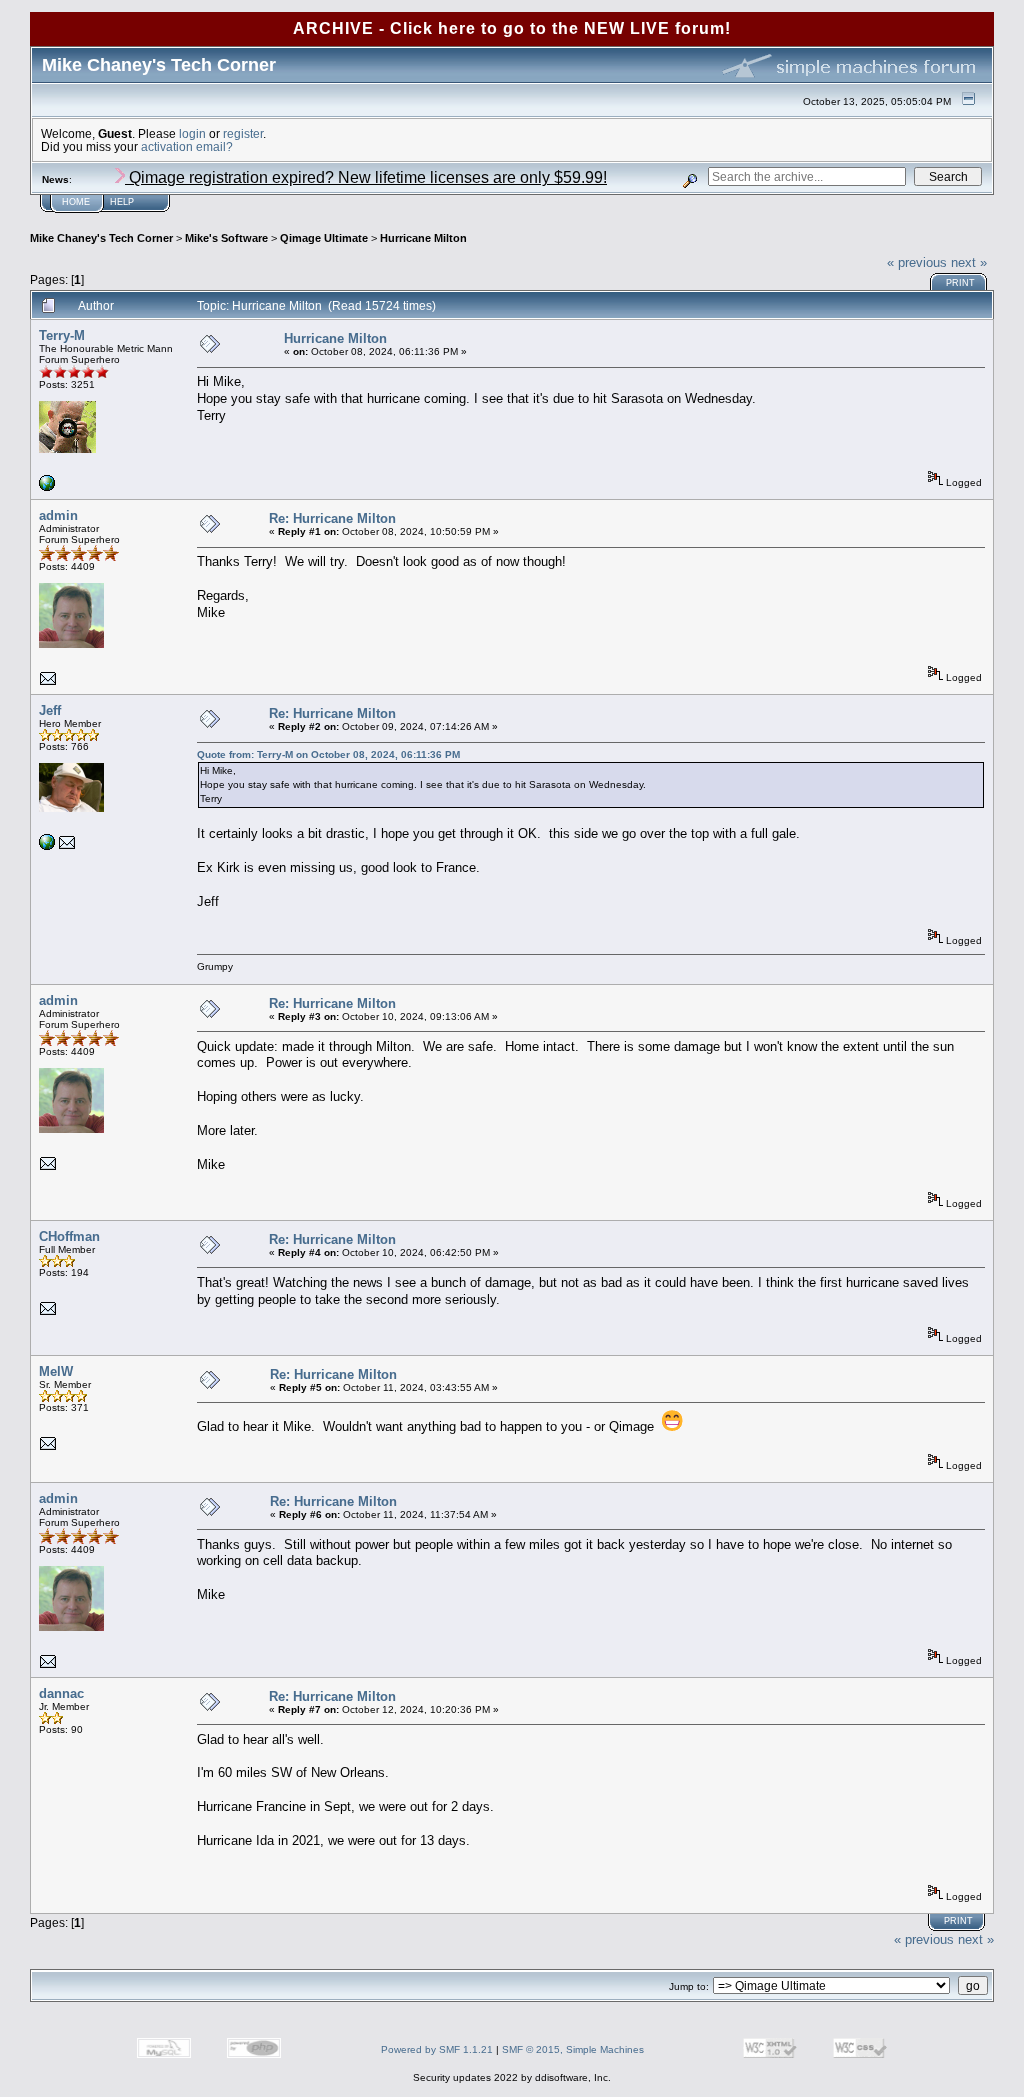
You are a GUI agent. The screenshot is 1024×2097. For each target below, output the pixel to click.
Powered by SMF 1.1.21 (437, 2049)
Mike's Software (226, 238)
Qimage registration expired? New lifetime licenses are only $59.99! (366, 177)
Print (960, 283)
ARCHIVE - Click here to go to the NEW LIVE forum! (512, 28)
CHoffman (69, 1236)
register (243, 133)
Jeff (50, 710)
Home (76, 202)
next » (969, 262)
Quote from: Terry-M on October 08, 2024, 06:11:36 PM (328, 754)
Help (122, 202)
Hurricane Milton (423, 238)
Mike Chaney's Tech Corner (101, 238)
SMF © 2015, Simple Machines (573, 2049)
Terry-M (62, 335)
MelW (56, 1371)
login (192, 133)
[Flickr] (47, 487)
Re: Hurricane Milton (332, 518)
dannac (61, 1693)
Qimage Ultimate (324, 238)
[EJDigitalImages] (47, 846)
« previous (917, 262)
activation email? (187, 146)
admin (58, 515)
